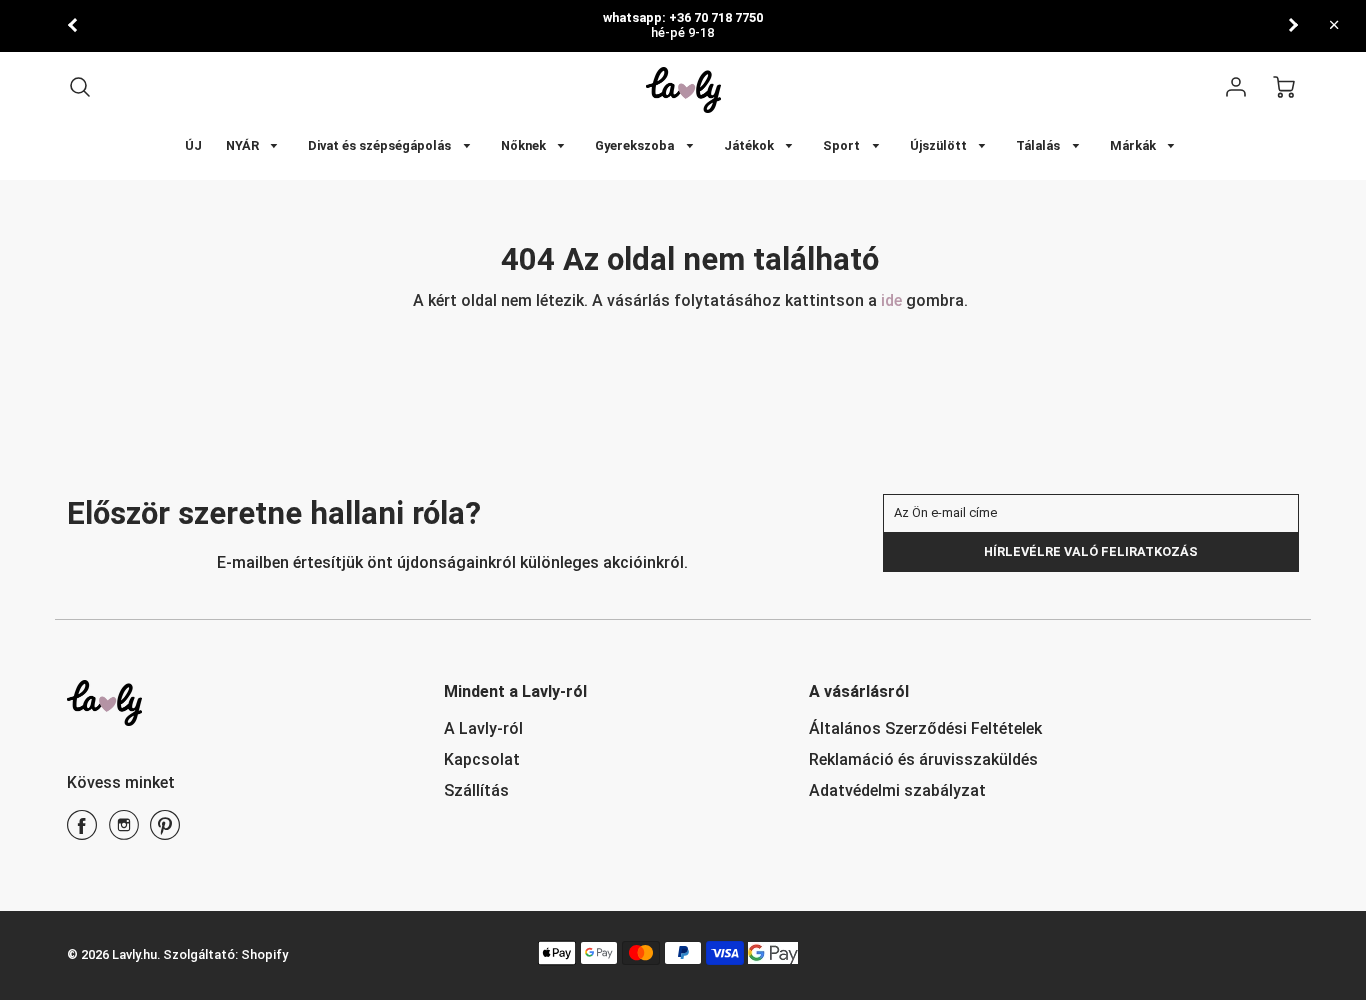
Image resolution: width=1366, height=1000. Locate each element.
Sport (843, 145)
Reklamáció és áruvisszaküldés (923, 759)
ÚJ (193, 145)
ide (893, 300)
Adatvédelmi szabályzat (897, 790)
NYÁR (244, 145)
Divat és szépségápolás (381, 145)
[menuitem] (193, 146)
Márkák (1134, 145)
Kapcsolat (482, 759)
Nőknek (525, 145)
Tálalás (1039, 145)
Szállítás (476, 790)
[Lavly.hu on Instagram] (124, 832)
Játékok (750, 145)
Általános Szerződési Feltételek (925, 728)
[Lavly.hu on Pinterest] (165, 832)
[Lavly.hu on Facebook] (82, 832)
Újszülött (940, 145)
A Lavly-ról (483, 728)
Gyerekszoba (636, 145)
